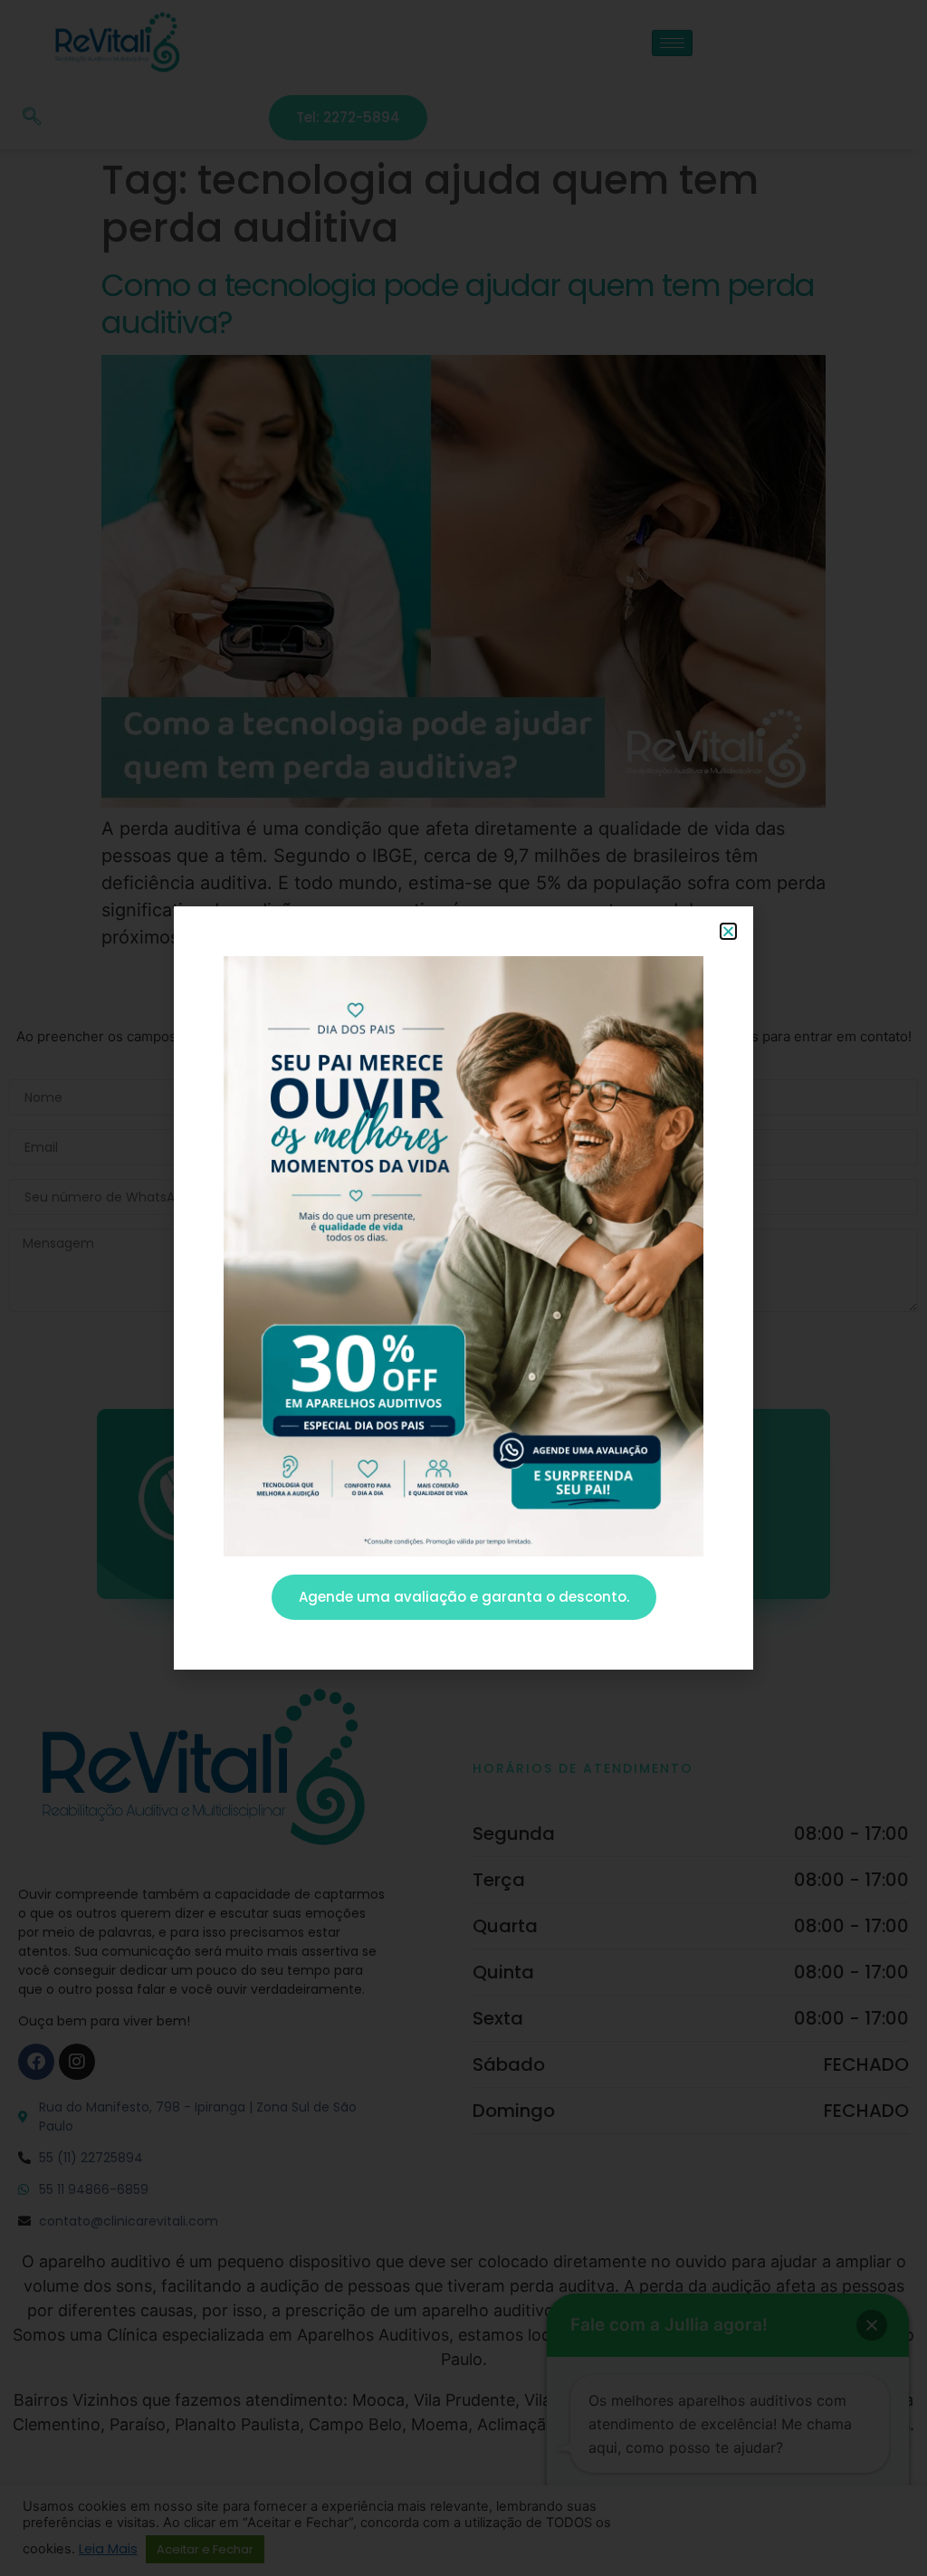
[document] (463, 1288)
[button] (728, 931)
